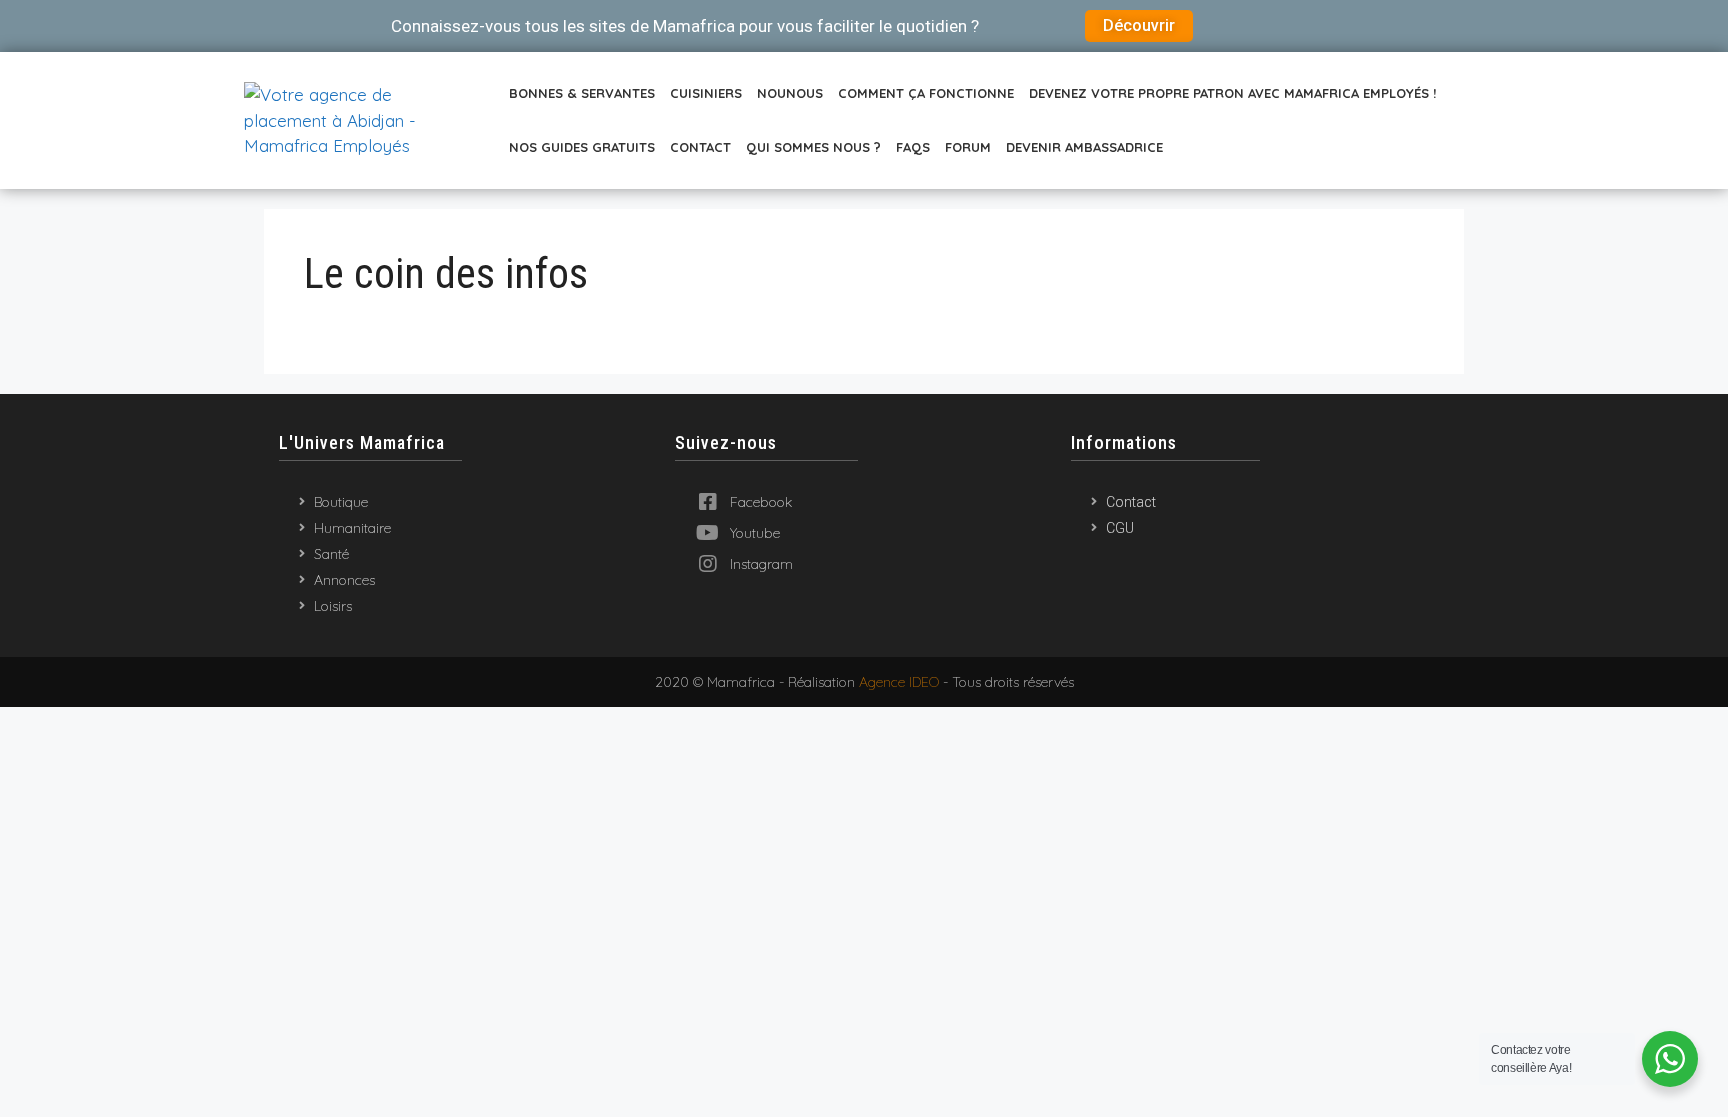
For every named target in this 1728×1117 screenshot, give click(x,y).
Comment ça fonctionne (926, 93)
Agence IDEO (899, 682)
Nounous (790, 93)
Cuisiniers (706, 93)
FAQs (913, 147)
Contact (700, 147)
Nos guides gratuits (582, 147)
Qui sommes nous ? (813, 147)
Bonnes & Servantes (582, 93)
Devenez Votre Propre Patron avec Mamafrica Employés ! (1232, 93)
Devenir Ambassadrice (1084, 147)
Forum (968, 147)
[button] (1139, 26)
